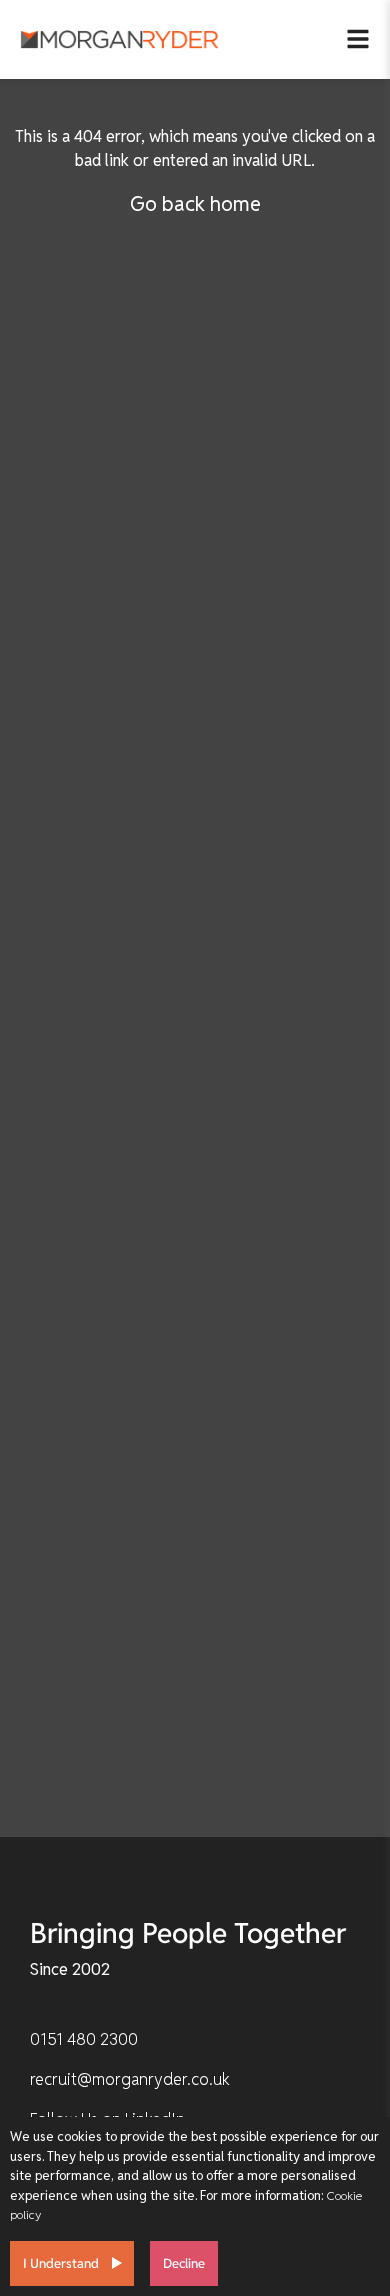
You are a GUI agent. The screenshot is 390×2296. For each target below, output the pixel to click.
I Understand (61, 2263)
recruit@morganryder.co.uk (130, 2079)
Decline (184, 2263)
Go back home (195, 204)
